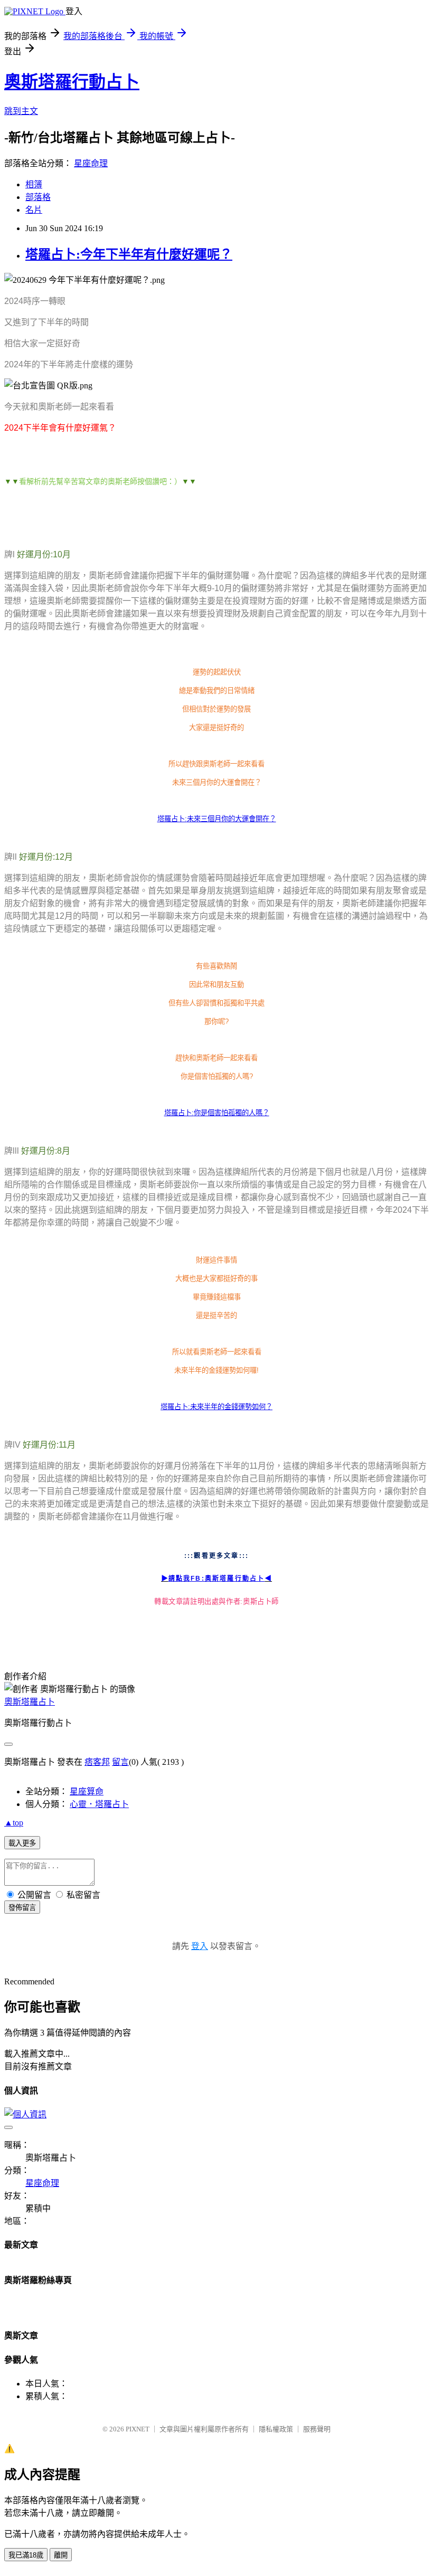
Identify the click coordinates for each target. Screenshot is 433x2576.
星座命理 (91, 163)
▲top (14, 1823)
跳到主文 (21, 111)
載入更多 (22, 1843)
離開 (61, 2555)
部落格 (38, 197)
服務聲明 (317, 2429)
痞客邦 (97, 1762)
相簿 (34, 184)
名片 (34, 210)
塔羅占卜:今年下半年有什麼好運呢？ (129, 254)
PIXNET (138, 2429)
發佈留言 (22, 1908)
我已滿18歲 (26, 2555)
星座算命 (87, 1791)
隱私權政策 (276, 2429)
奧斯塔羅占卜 (30, 1702)
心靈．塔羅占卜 (99, 1804)
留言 (120, 1762)
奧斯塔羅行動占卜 (72, 82)
